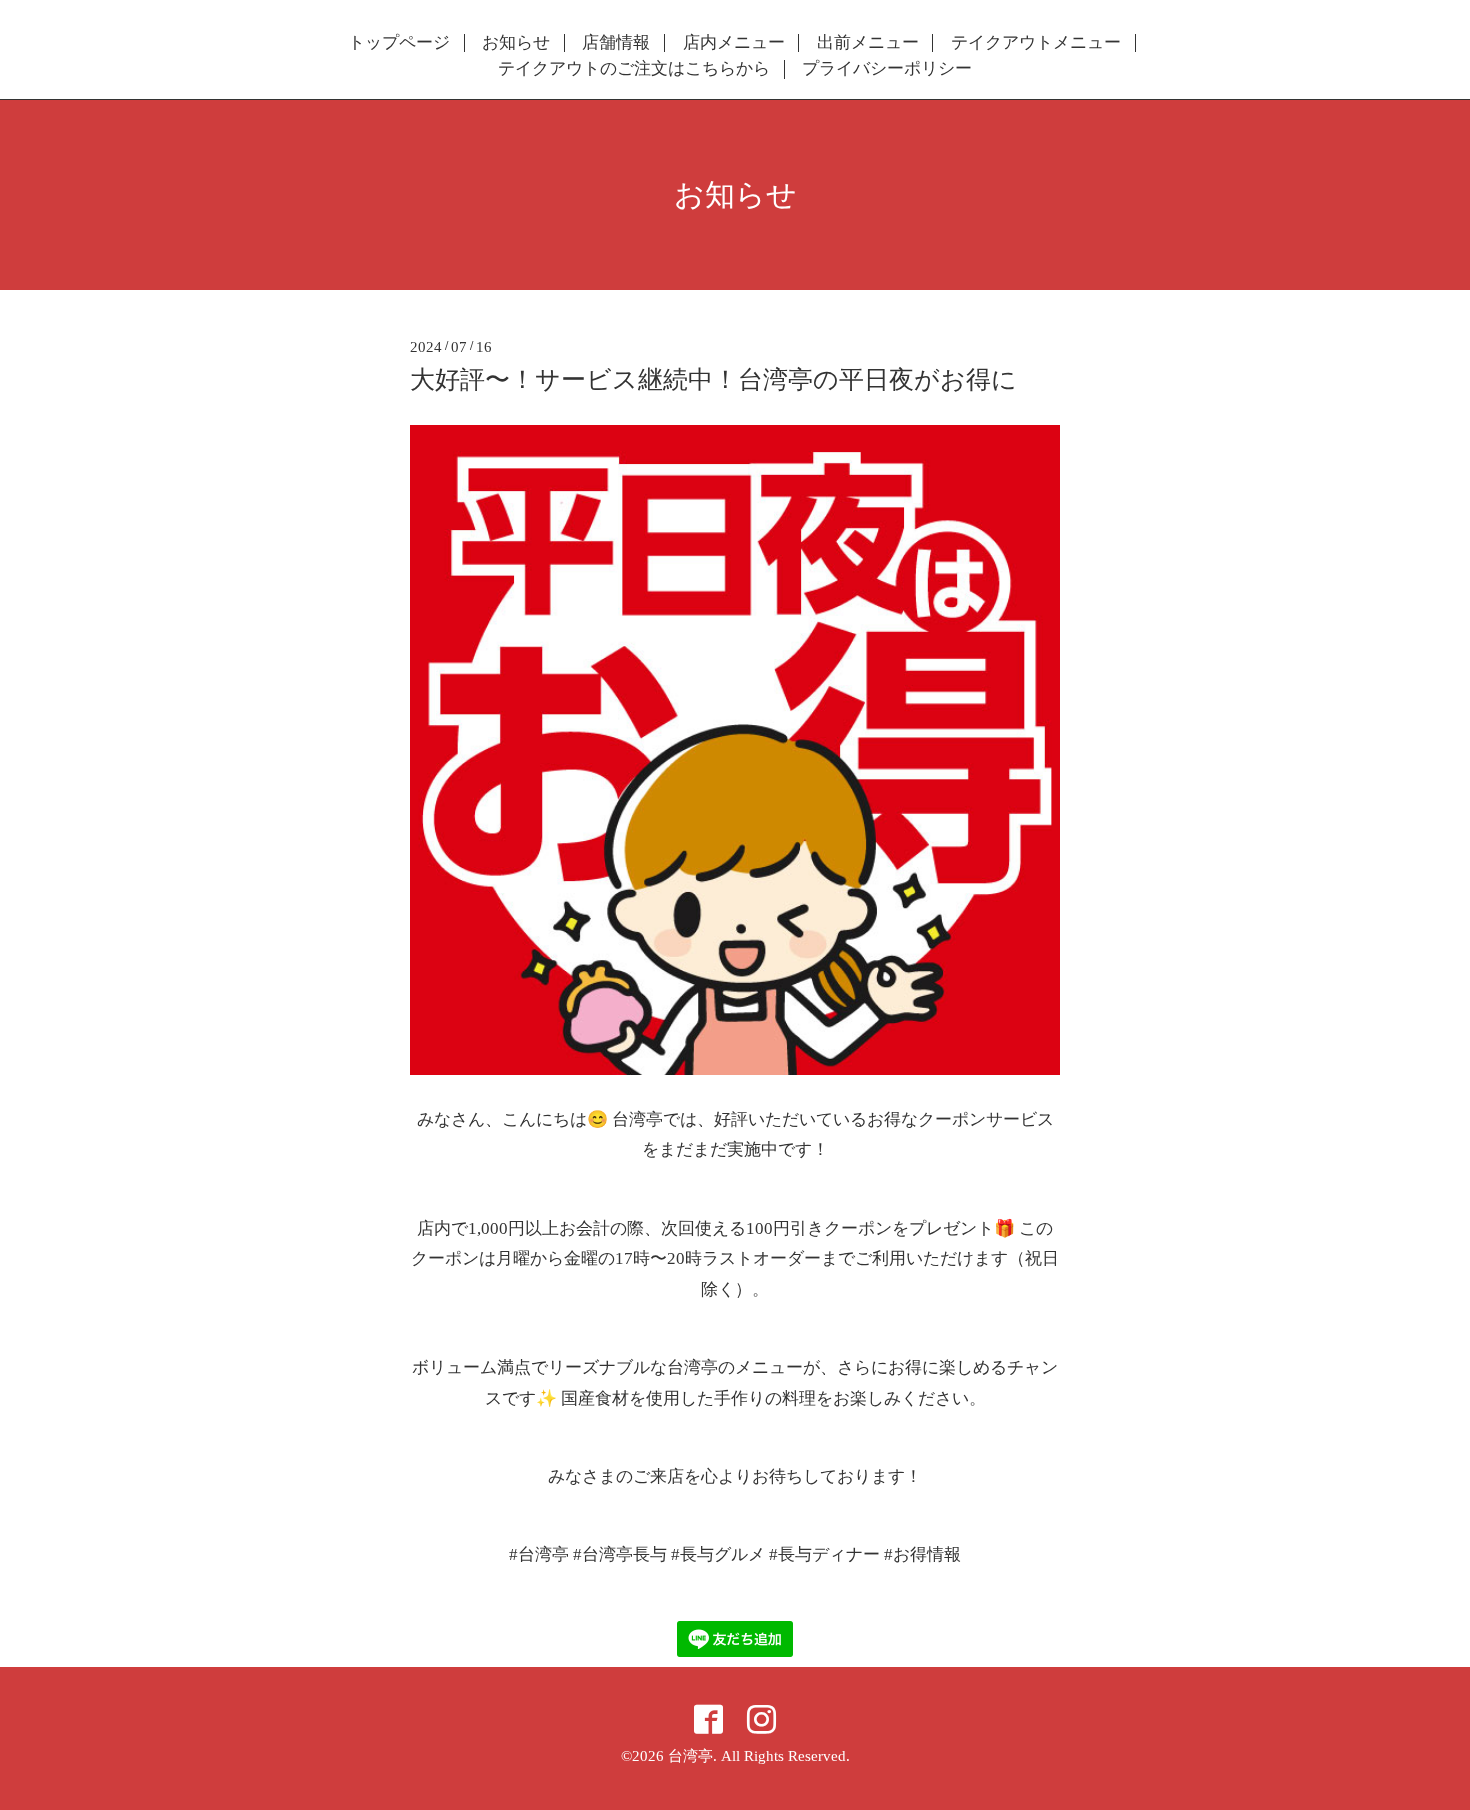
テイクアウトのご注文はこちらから (634, 69)
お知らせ (516, 43)
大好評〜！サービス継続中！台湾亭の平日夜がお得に (713, 379)
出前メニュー (868, 43)
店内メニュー (734, 43)
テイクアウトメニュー (1036, 43)
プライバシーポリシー (887, 69)
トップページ (399, 43)
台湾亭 (690, 1756)
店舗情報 (616, 43)
